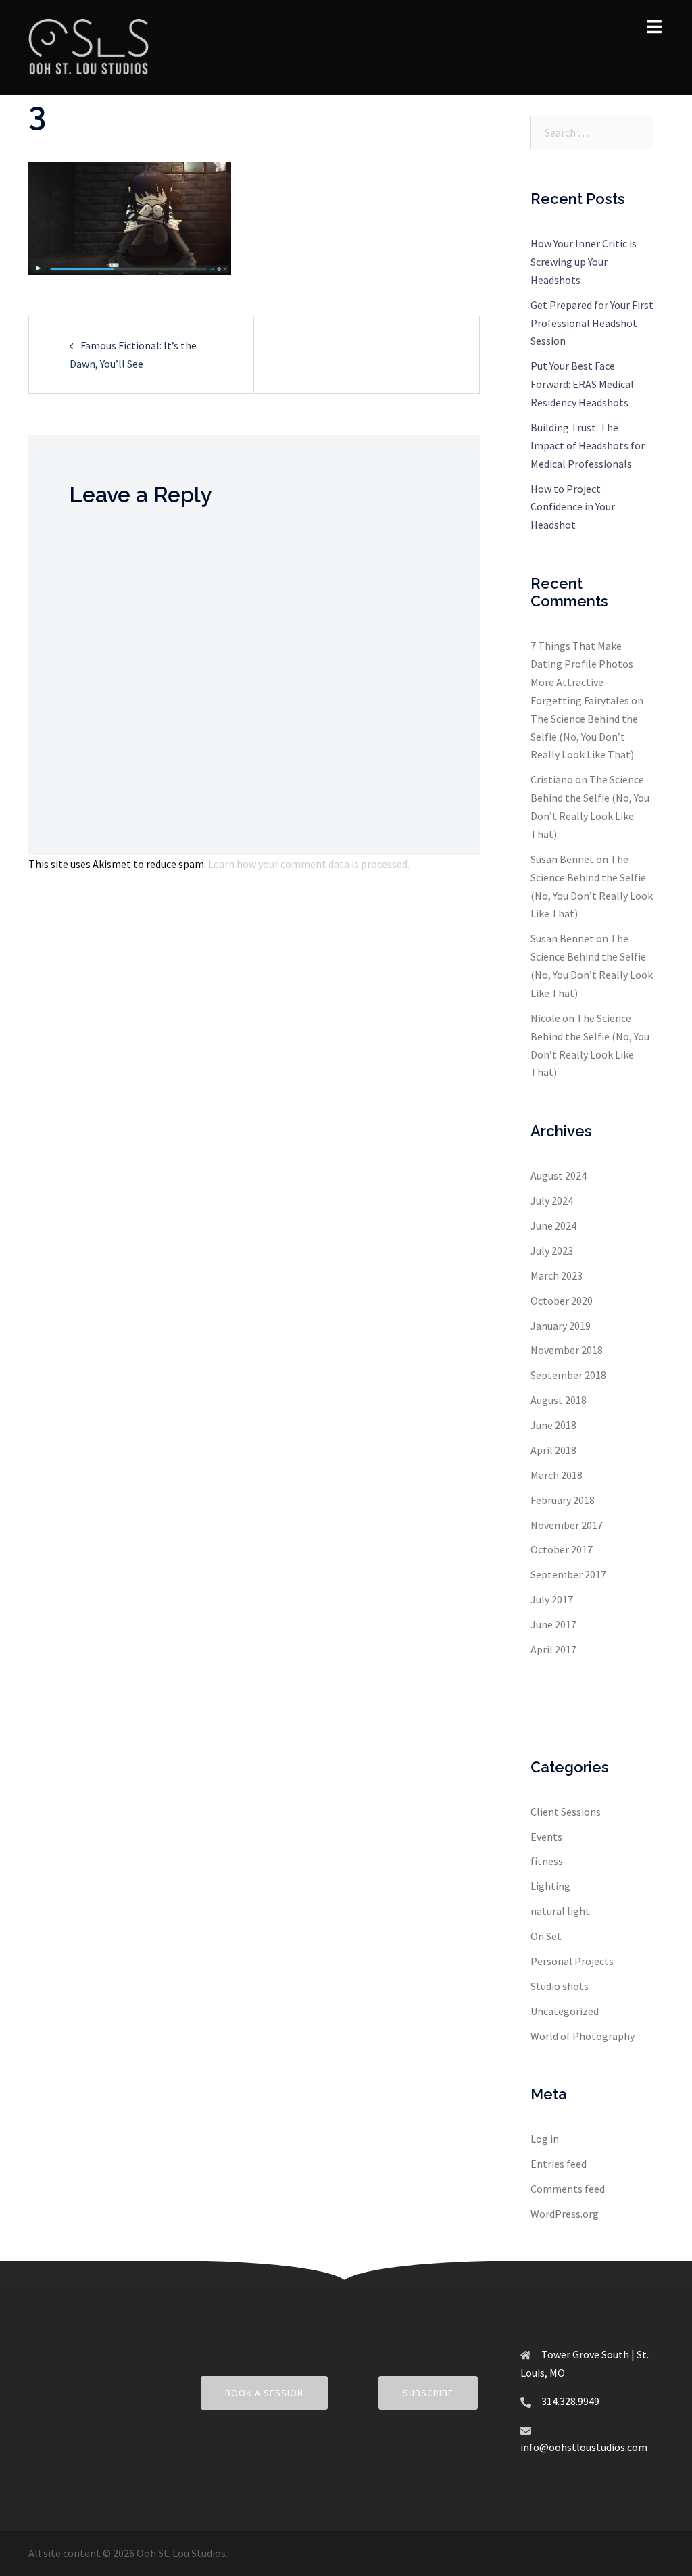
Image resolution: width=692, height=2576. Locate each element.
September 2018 (568, 1375)
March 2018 (557, 1475)
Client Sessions (566, 1812)
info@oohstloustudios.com (584, 2447)
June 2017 (553, 1624)
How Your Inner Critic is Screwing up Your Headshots (584, 262)
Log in (545, 2139)
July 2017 (552, 1599)
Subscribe (428, 2393)
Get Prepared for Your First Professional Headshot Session (592, 323)
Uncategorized (565, 2011)
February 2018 (563, 1500)
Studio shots (560, 1986)
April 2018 (553, 1450)
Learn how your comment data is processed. (309, 864)
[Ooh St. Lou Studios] (89, 46)
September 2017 (568, 1574)
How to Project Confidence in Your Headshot (573, 507)
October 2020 (562, 1301)
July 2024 (552, 1200)
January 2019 (561, 1326)
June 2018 (553, 1425)
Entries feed (559, 2164)
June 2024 (553, 1225)
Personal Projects (572, 1961)
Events (546, 1837)
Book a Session (264, 2393)
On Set (546, 1936)
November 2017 (567, 1525)
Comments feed (568, 2189)
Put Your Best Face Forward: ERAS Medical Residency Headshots (582, 384)
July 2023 (552, 1250)
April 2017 (553, 1649)
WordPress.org (565, 2214)
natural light (560, 1911)
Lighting (550, 1886)
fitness (547, 1861)
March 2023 (557, 1275)
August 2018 (559, 1400)
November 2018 (567, 1350)
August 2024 (559, 1175)
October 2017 (562, 1549)
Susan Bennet (562, 859)
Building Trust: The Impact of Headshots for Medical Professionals (588, 445)
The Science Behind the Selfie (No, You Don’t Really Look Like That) (584, 737)
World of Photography (583, 2036)
